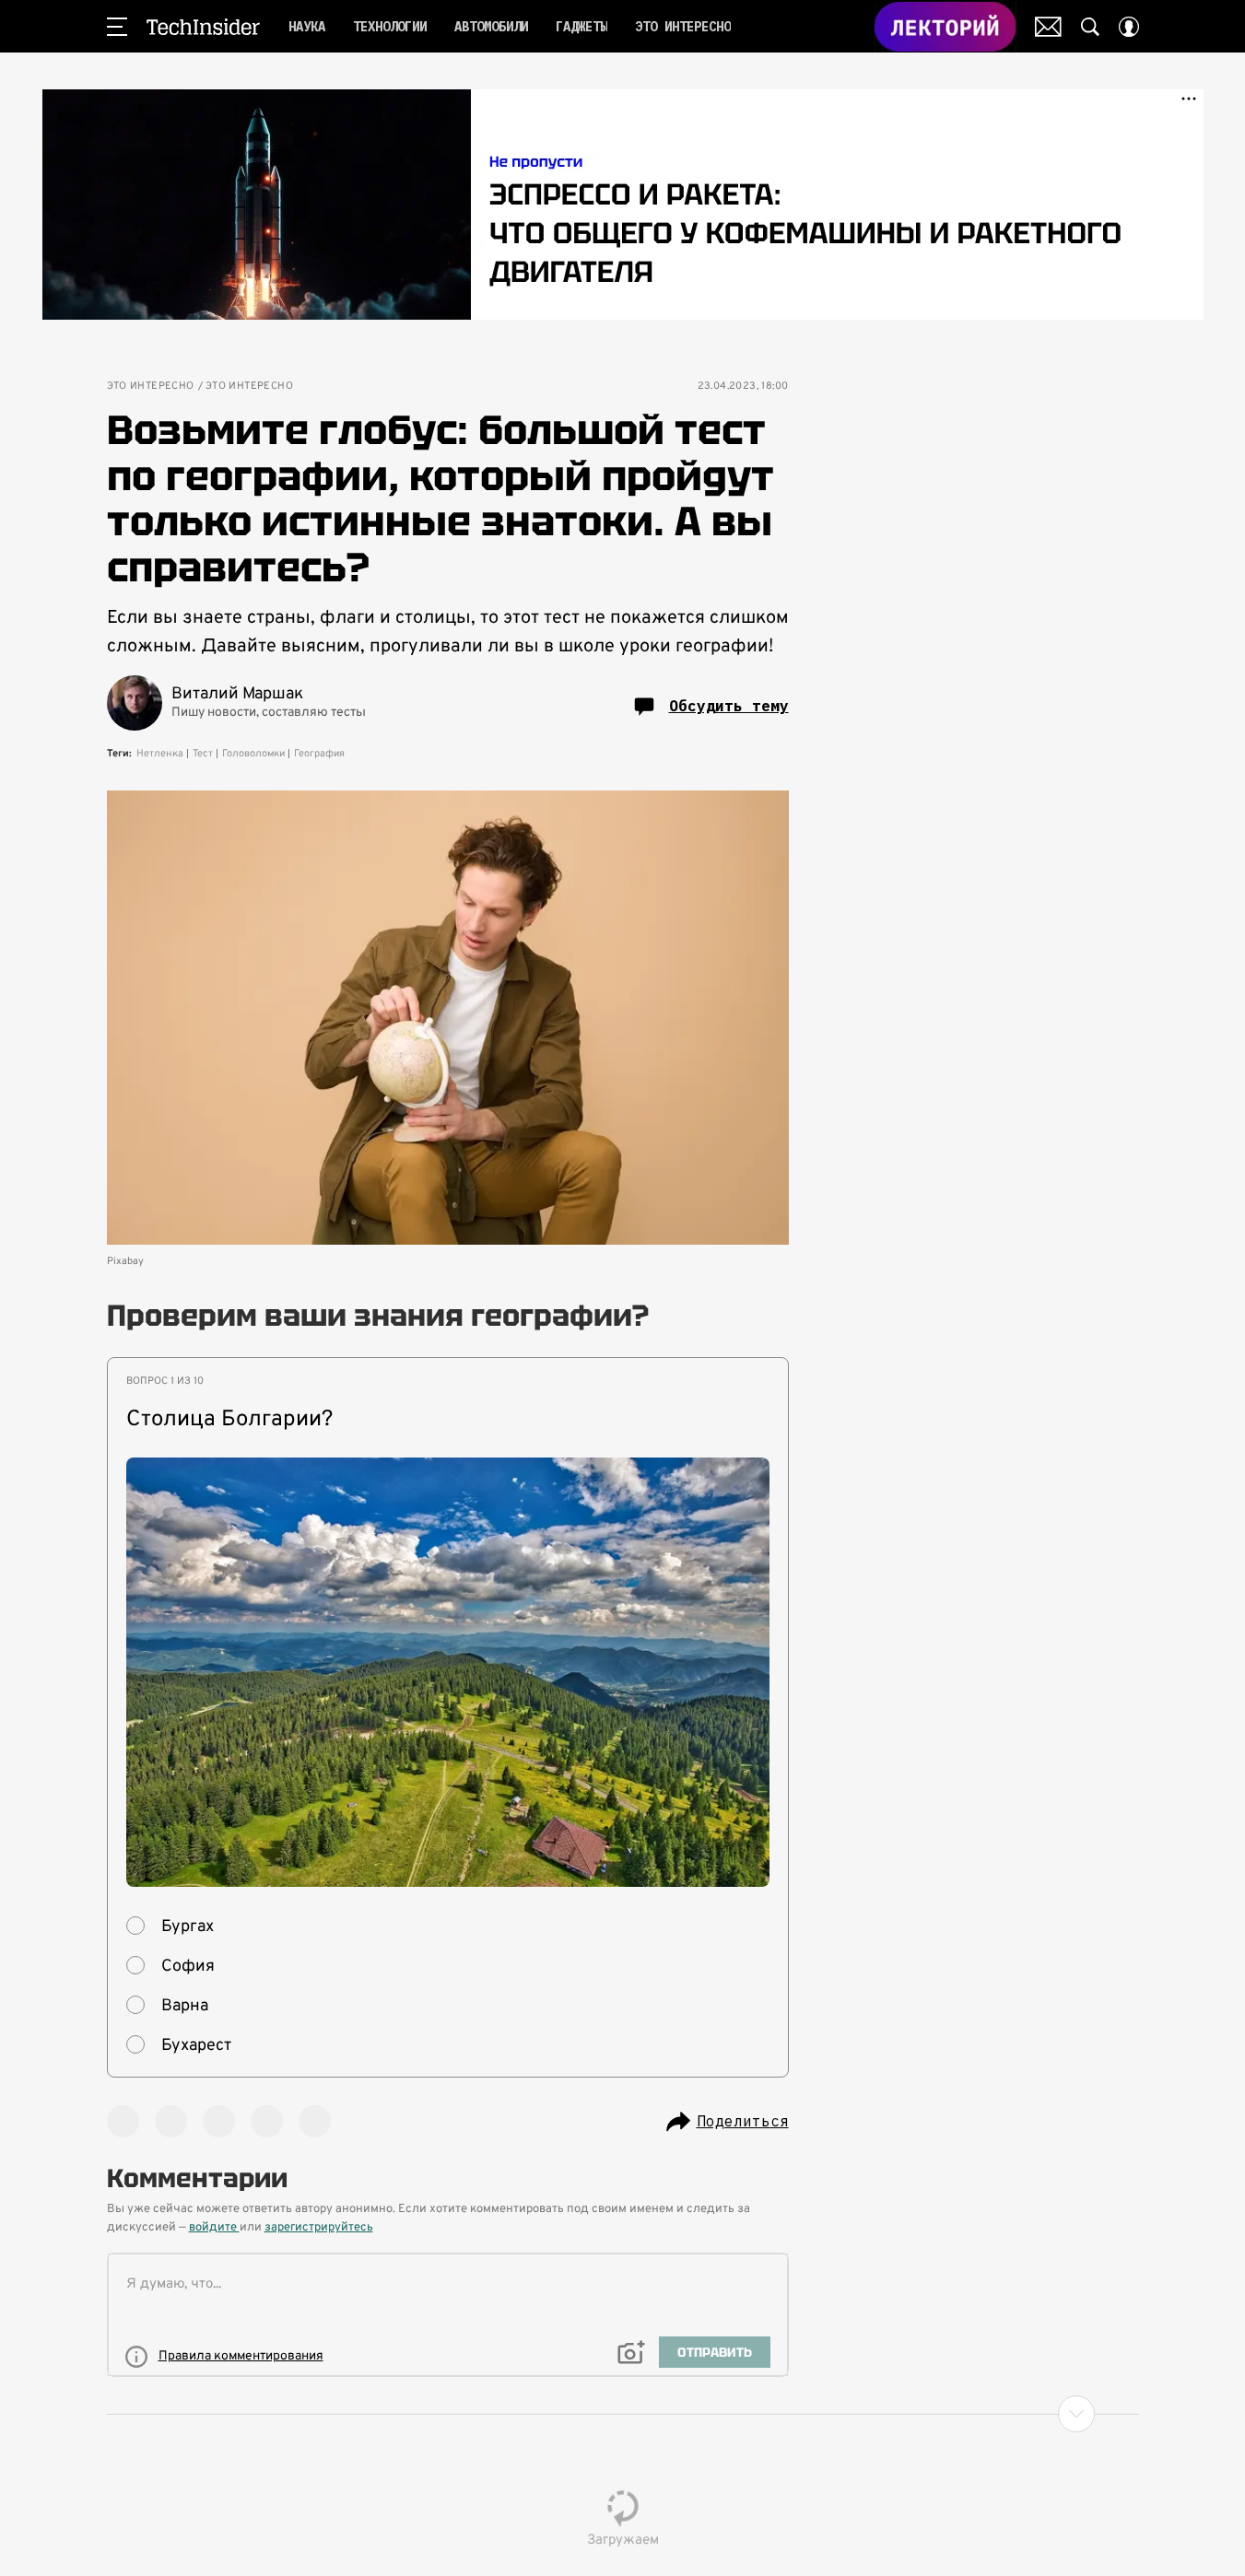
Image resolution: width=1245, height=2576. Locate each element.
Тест (203, 754)
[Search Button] (1090, 27)
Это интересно (151, 386)
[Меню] (117, 27)
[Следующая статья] (623, 2414)
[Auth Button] (1129, 27)
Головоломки (253, 754)
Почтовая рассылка (1048, 27)
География (319, 754)
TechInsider (203, 27)
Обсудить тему (729, 706)
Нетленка (160, 754)
